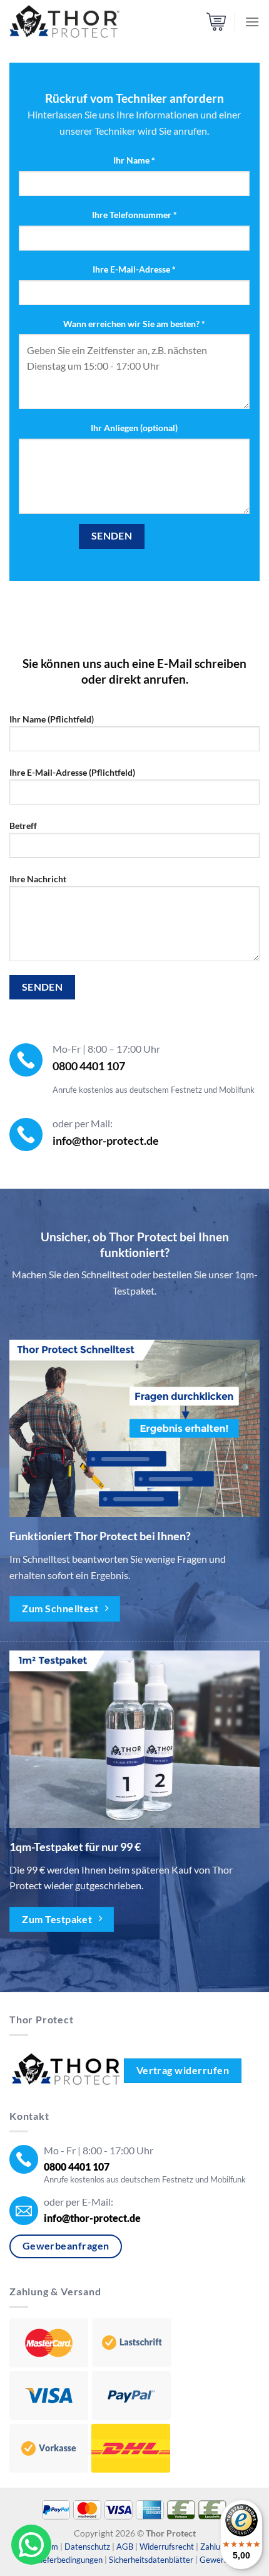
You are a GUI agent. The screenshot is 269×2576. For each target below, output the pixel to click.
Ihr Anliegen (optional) (134, 428)
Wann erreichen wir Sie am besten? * (134, 324)
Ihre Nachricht (38, 879)
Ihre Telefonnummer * (134, 215)
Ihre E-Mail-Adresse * (134, 269)
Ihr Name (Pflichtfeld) (52, 719)
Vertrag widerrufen (183, 2070)
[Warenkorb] (216, 22)
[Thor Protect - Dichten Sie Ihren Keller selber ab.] (64, 22)
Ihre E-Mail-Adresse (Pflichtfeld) (72, 772)
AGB (125, 2547)
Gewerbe (216, 2560)
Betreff (23, 826)
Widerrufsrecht (167, 2547)
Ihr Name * (134, 160)
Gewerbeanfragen (66, 2246)
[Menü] (252, 22)
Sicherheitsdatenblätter (151, 2560)
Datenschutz (87, 2547)
